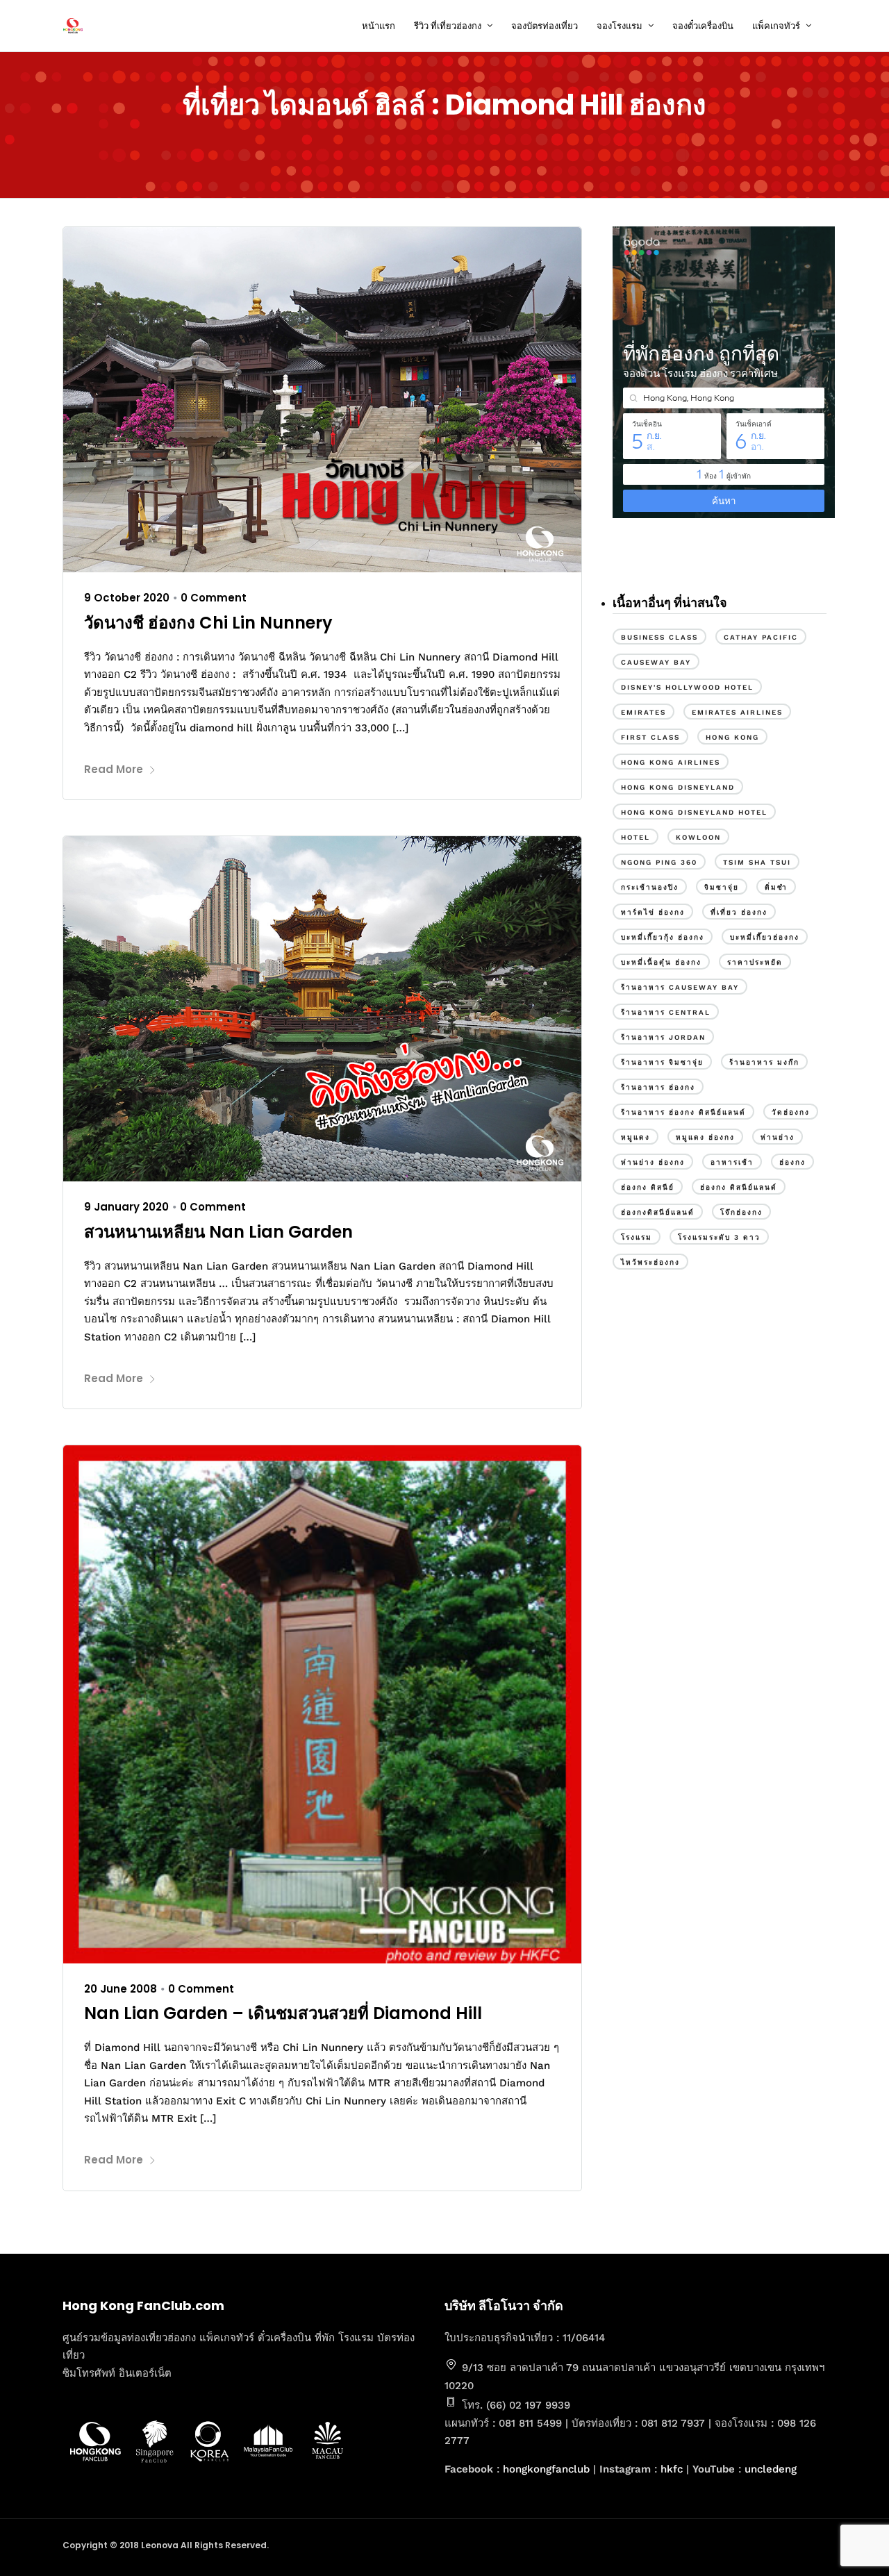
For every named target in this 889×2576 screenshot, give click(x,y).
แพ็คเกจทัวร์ (776, 26)
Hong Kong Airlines (671, 762)
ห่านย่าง (778, 1137)
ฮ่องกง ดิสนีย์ (648, 1187)
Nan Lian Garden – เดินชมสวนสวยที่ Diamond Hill (283, 2013)
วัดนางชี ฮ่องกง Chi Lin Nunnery (208, 623)
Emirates (643, 712)
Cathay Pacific (761, 637)
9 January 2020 (126, 1207)
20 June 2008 (121, 1989)
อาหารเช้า (732, 1162)
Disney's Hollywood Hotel (687, 687)
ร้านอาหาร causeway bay (680, 987)
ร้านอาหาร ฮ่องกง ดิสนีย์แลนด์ (683, 1112)
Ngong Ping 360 (659, 862)
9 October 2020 (127, 598)
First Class (650, 737)
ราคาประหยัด (755, 962)
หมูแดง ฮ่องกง (705, 1137)
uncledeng (771, 2469)
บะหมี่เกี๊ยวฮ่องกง (765, 937)
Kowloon (698, 837)
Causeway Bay (656, 662)
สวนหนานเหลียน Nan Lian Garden (218, 1232)
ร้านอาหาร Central (666, 1012)
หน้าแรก (379, 26)
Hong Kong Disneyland (678, 787)
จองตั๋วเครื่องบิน (703, 26)
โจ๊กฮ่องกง (741, 1212)
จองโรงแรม (620, 26)
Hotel (635, 837)
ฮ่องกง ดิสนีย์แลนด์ (739, 1187)
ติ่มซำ (776, 887)
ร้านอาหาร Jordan (663, 1037)
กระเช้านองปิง (650, 887)
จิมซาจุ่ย (722, 887)
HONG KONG (732, 737)
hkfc (672, 2469)
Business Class (659, 637)
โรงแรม (637, 1237)
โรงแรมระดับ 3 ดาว (719, 1237)
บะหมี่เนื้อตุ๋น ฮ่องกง (661, 962)
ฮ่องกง (792, 1162)
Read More (114, 769)
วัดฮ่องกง (791, 1112)
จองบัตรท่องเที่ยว (545, 26)
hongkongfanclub (546, 2469)
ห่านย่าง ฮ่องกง (653, 1162)
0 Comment (214, 598)
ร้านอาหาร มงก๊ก (764, 1062)
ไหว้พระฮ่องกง (650, 1262)
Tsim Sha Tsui (757, 862)
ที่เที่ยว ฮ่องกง (739, 912)
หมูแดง (635, 1137)
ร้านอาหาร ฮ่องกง (658, 1087)
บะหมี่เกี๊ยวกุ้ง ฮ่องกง (663, 937)
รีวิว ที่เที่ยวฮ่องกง (448, 26)
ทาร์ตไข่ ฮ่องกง (653, 912)
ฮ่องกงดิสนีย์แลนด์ (658, 1212)
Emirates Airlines (737, 712)
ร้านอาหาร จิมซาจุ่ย (662, 1062)
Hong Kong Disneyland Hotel (694, 812)
